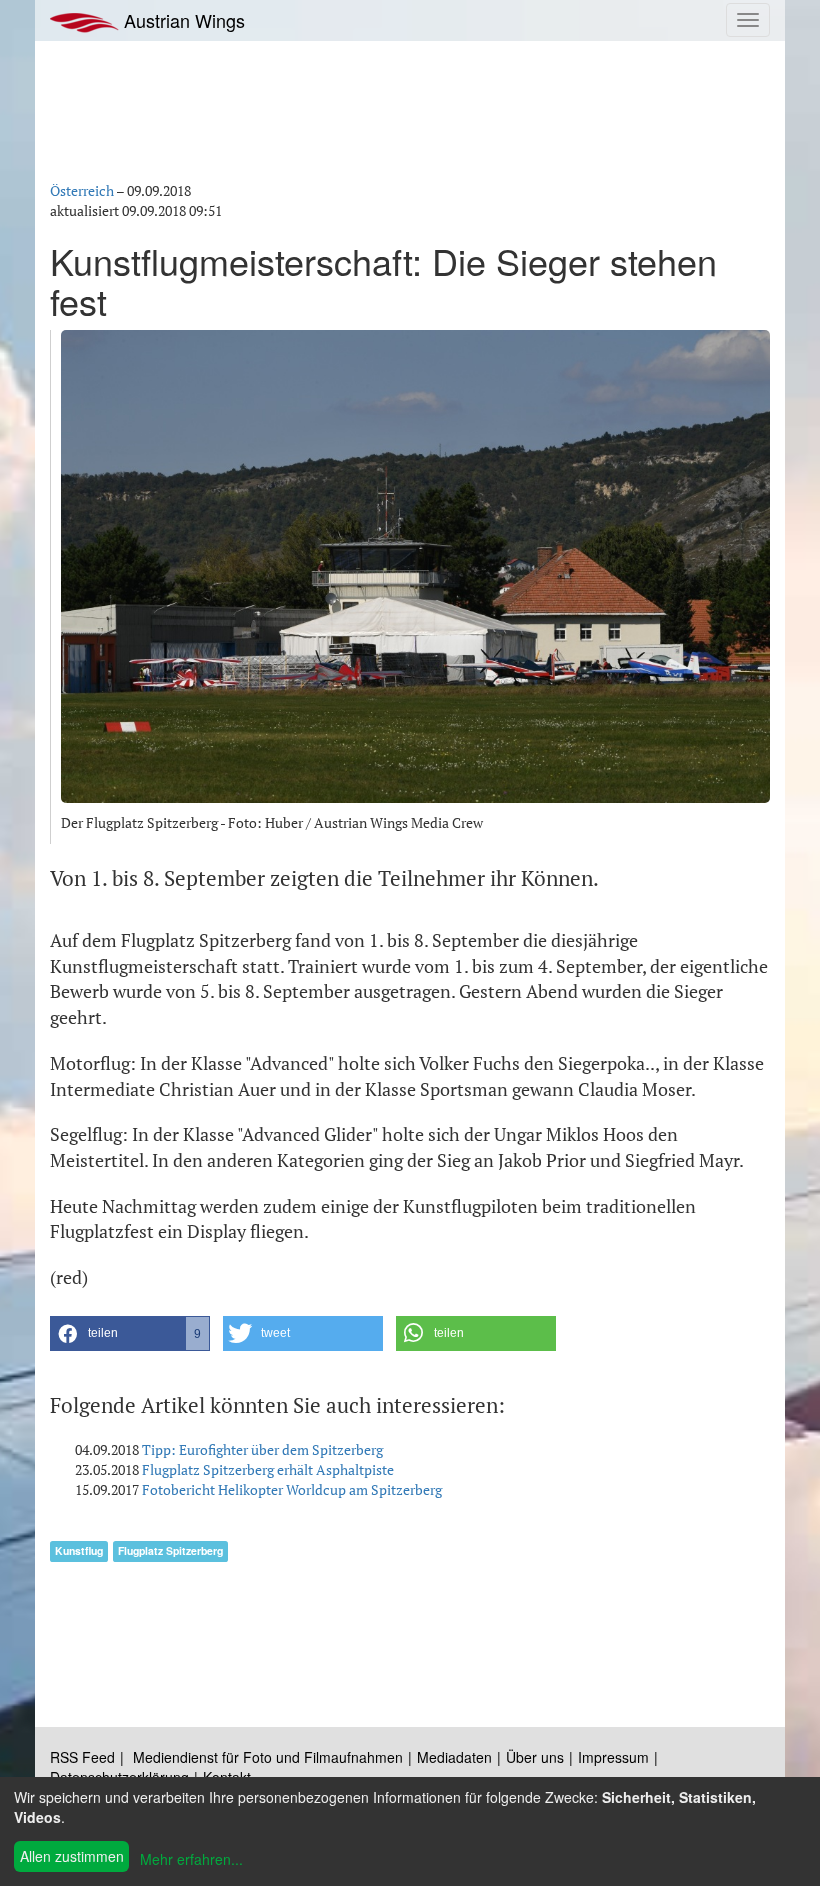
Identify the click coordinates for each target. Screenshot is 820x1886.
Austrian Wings (182, 20)
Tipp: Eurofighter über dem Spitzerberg (262, 1449)
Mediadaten (454, 1757)
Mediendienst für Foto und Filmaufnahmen (268, 1757)
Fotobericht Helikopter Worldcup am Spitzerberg (292, 1489)
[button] (130, 1333)
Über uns (535, 1757)
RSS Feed (82, 1757)
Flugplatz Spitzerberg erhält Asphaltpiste (268, 1469)
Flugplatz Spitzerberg (170, 1550)
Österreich (82, 190)
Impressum (613, 1757)
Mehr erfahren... (191, 1859)
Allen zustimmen (72, 1856)
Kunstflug (79, 1550)
